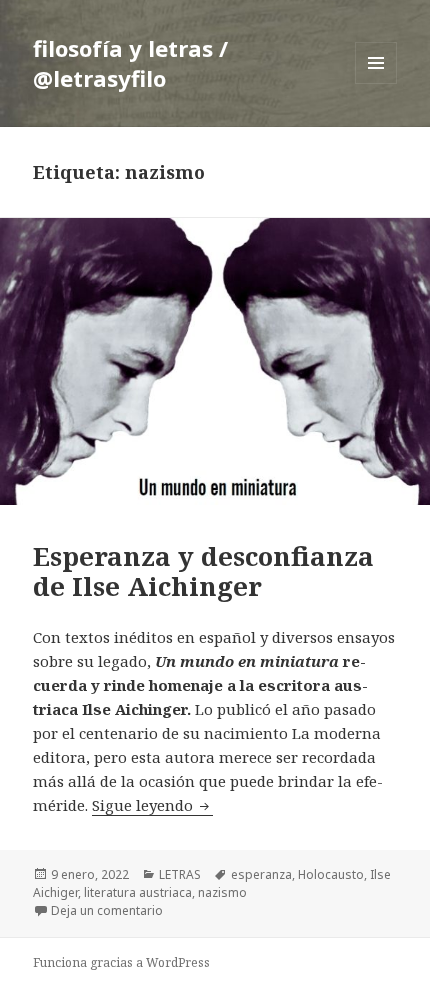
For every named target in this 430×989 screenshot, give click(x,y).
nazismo (222, 892)
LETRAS (180, 874)
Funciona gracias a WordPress (121, 962)
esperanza (261, 874)
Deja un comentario (107, 910)
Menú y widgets (376, 83)
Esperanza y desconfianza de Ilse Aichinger (203, 571)
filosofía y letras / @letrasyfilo (130, 63)
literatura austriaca (138, 892)
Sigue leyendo (152, 805)
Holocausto (331, 874)
